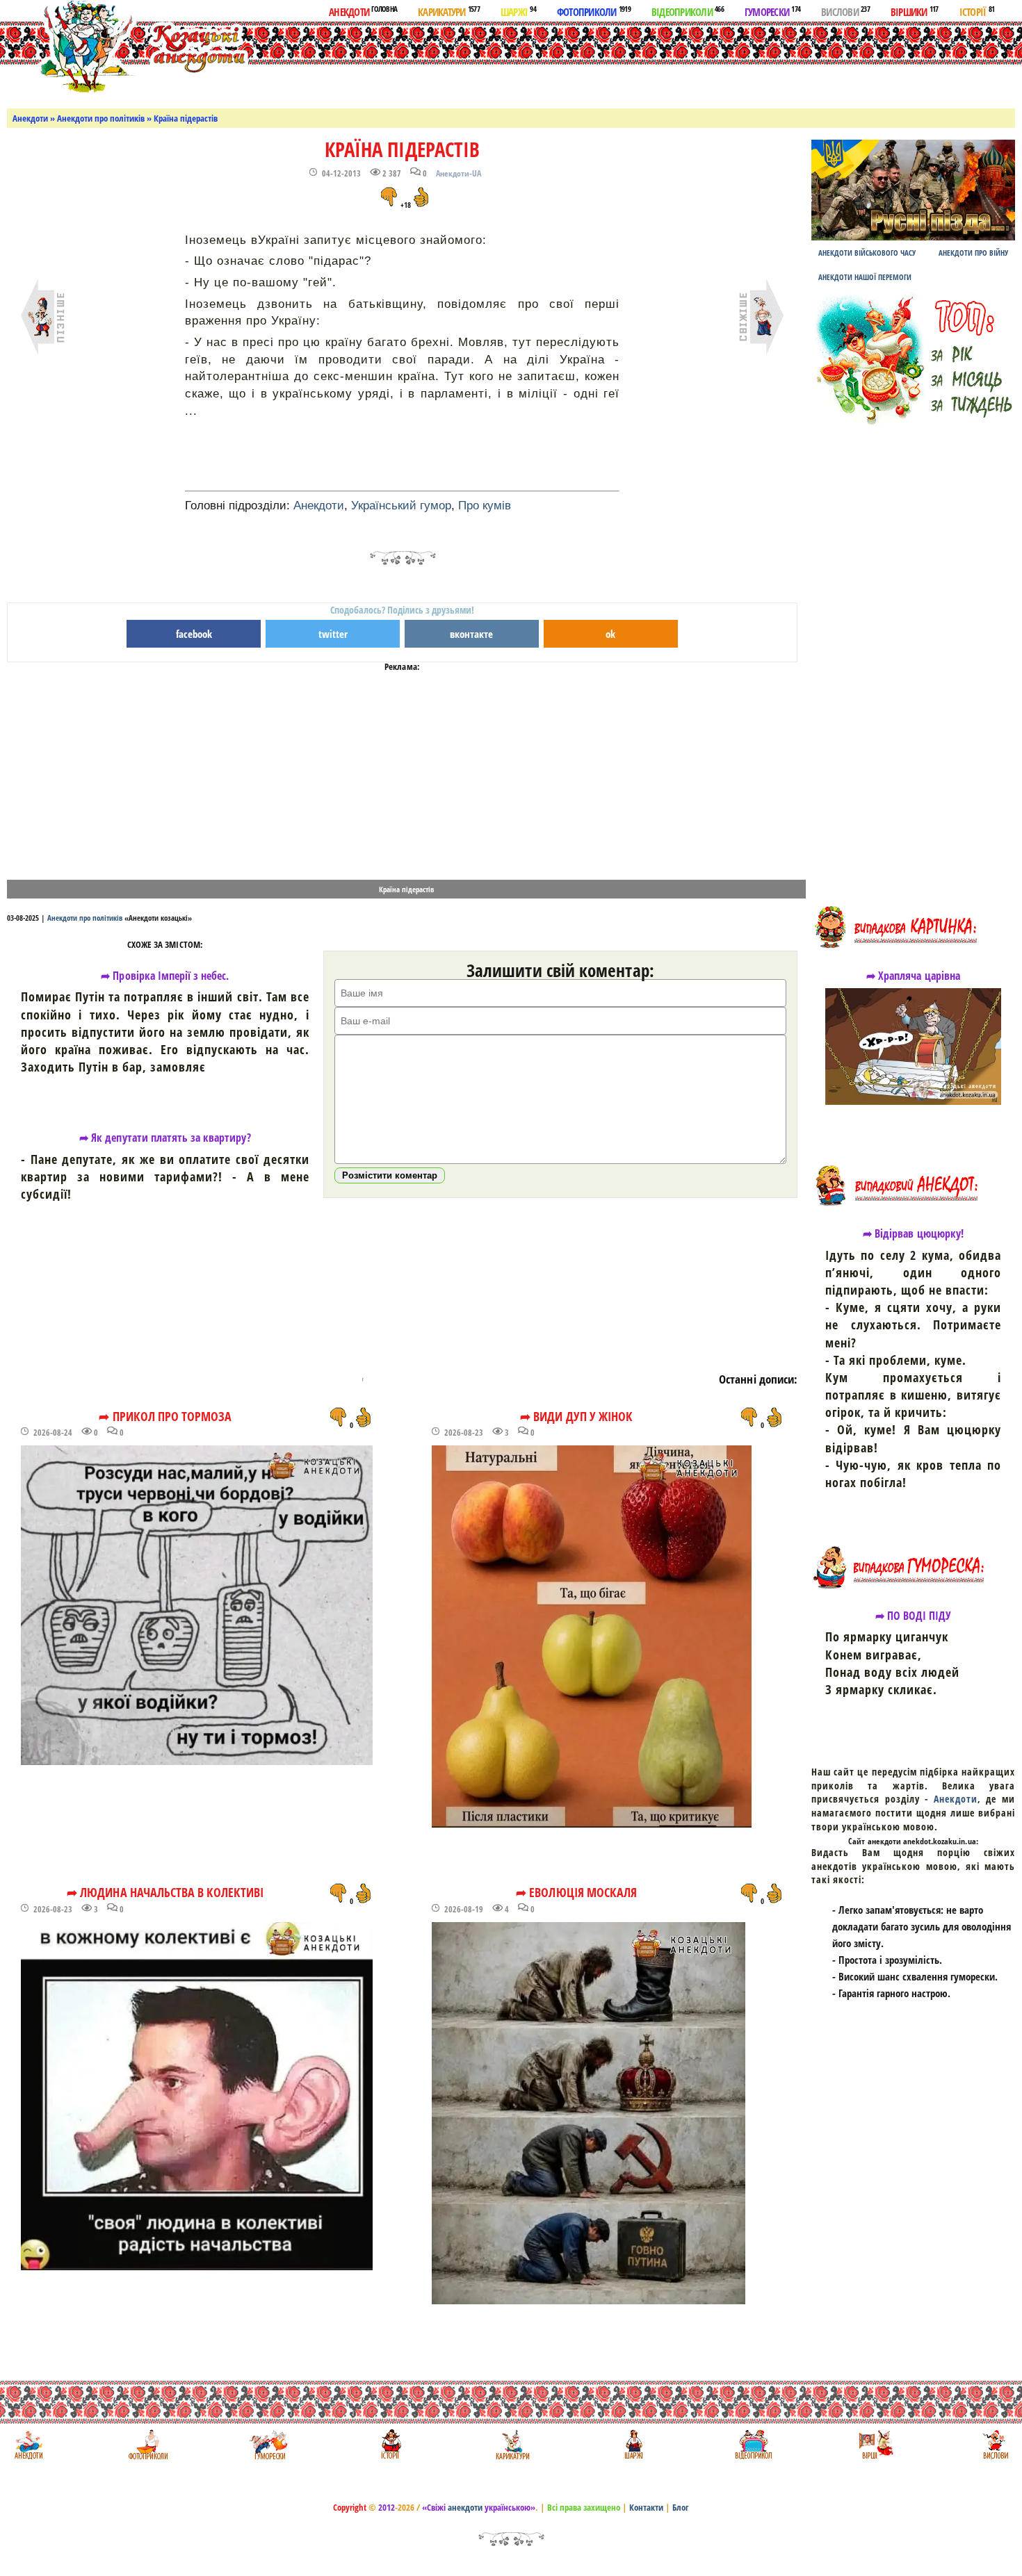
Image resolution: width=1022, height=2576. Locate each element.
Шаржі (518, 11)
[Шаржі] (632, 2444)
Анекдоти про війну (973, 253)
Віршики (915, 11)
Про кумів (485, 506)
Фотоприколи (594, 11)
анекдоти (465, 2507)
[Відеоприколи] (753, 2444)
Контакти (646, 2507)
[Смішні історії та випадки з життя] (390, 2444)
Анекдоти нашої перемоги (865, 277)
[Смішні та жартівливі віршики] (874, 2444)
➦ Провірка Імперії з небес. (165, 976)
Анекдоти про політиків (101, 118)
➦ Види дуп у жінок (576, 1416)
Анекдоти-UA (459, 173)
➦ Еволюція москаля (576, 1892)
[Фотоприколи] (148, 2444)
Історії (977, 11)
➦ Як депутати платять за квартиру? (165, 1138)
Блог (681, 2507)
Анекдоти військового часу (867, 253)
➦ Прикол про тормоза (165, 1416)
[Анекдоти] (128, 47)
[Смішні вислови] (995, 2444)
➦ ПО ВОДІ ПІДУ (914, 1616)
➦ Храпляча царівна (913, 976)
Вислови (845, 11)
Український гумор (401, 506)
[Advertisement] (562, 62)
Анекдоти (363, 11)
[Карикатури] (511, 2444)
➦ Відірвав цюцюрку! (913, 1233)
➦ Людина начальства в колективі (165, 1892)
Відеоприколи (688, 11)
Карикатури (449, 11)
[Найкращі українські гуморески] (269, 2444)
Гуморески (772, 11)
